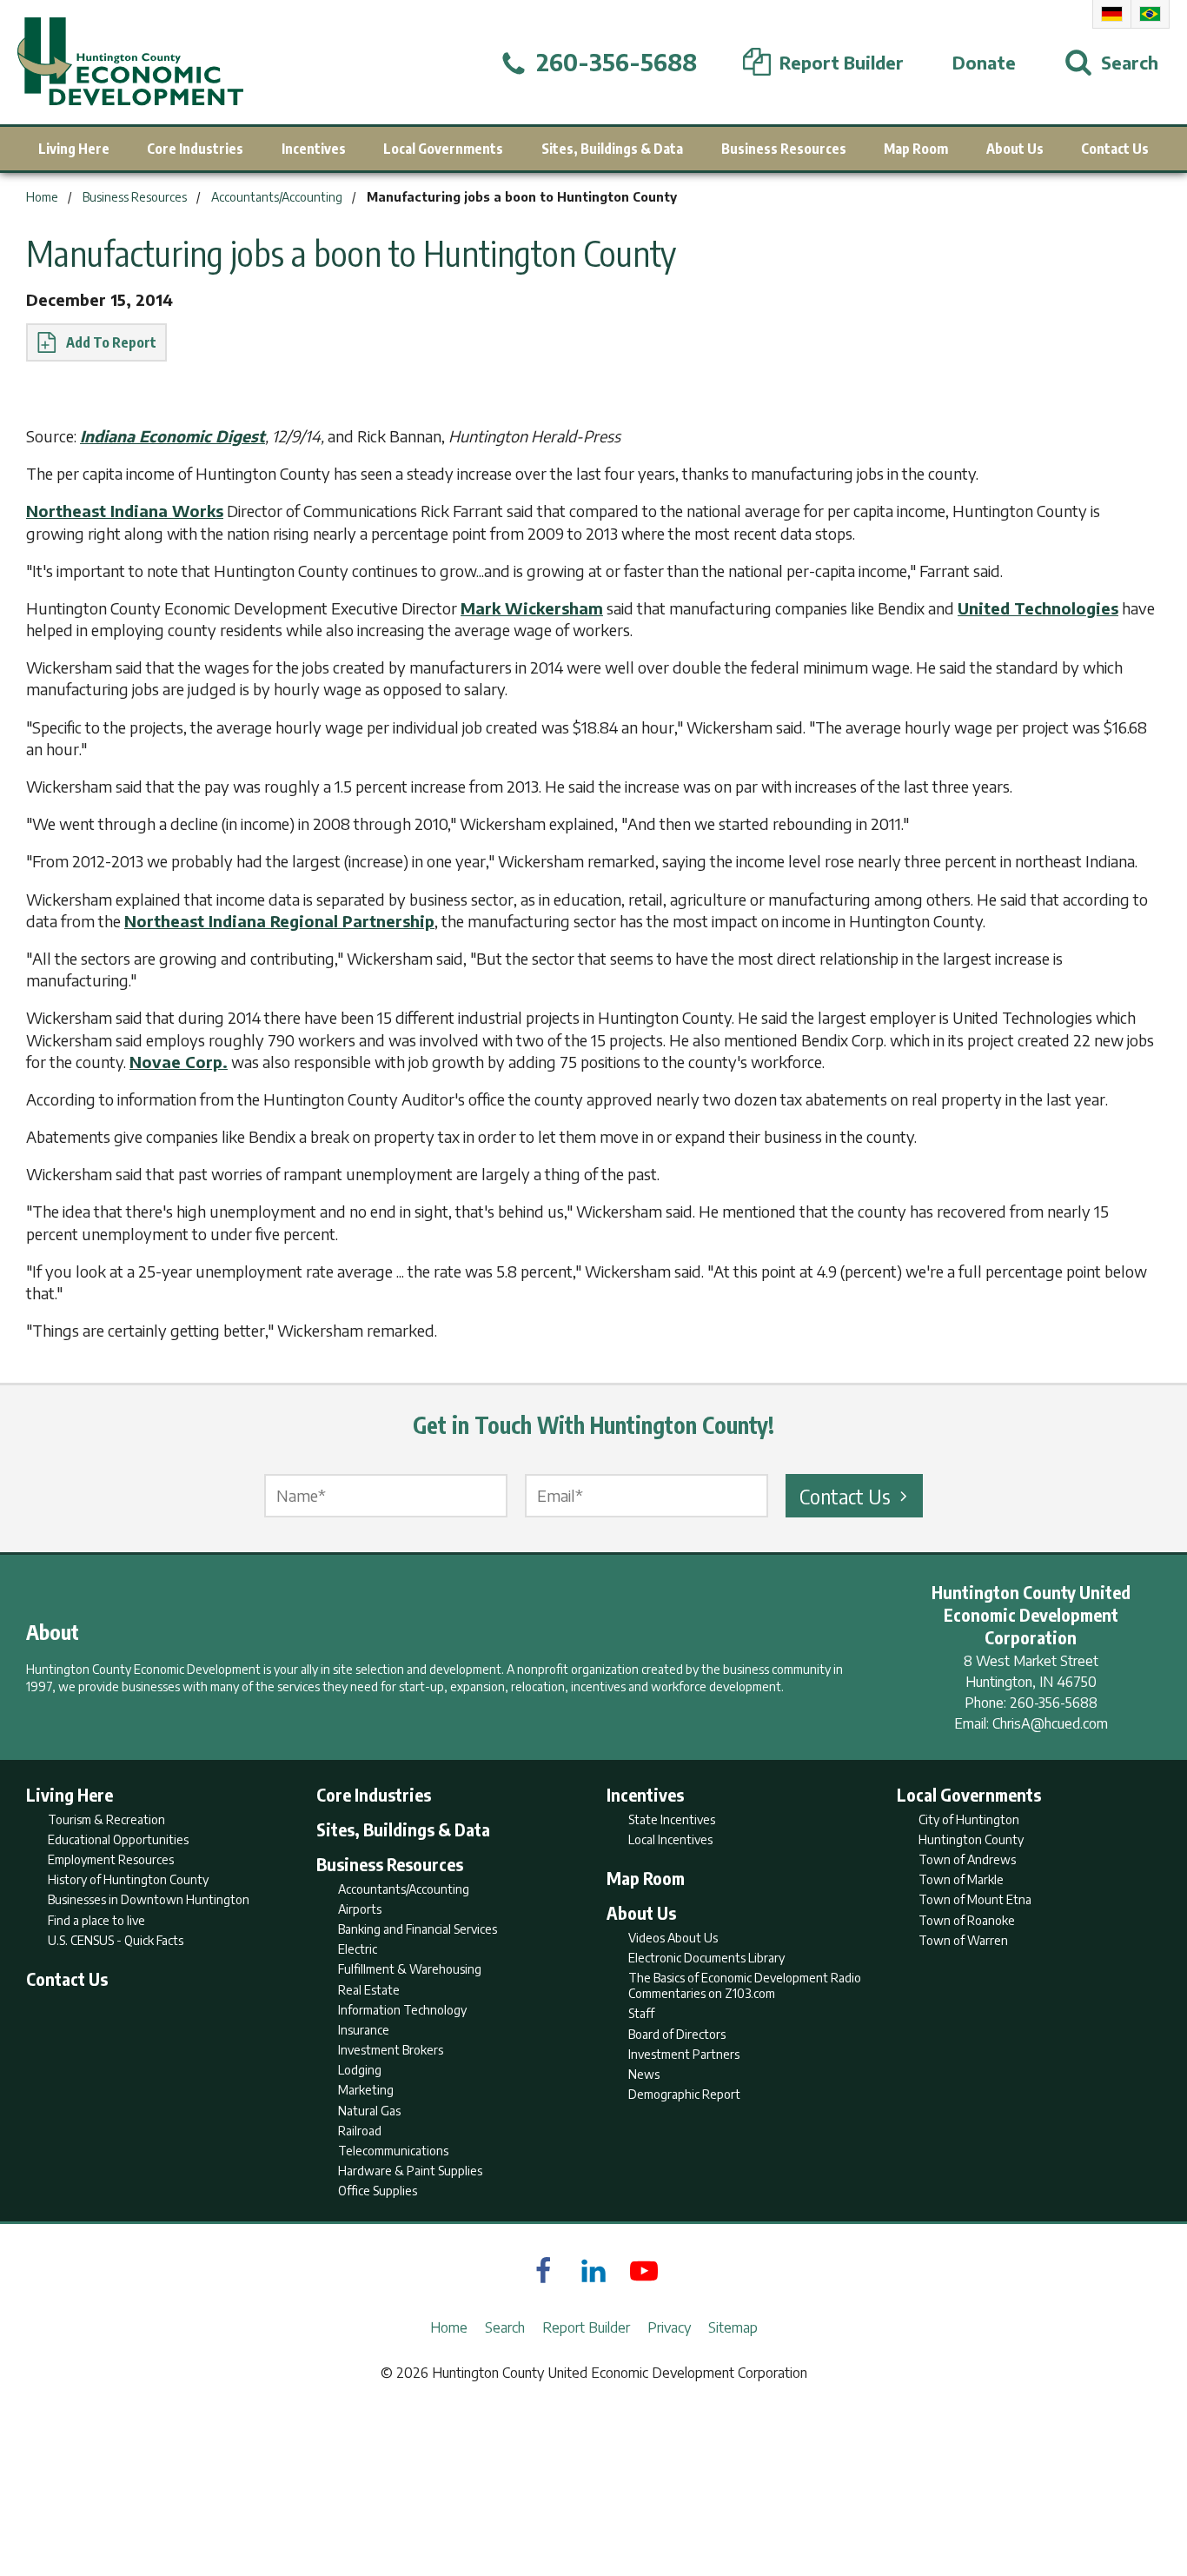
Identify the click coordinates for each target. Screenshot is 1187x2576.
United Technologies (1038, 608)
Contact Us (845, 1496)
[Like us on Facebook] (543, 2271)
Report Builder (586, 2327)
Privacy (669, 2327)
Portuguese (1150, 14)
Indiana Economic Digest (172, 436)
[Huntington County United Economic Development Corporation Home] (130, 62)
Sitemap (733, 2327)
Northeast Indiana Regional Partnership (279, 921)
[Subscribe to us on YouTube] (644, 2271)
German (1112, 14)
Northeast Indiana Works (125, 511)
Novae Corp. (179, 1062)
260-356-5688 (1054, 1703)
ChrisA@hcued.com (1050, 1723)
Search (505, 2327)
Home (449, 2327)
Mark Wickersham (532, 608)
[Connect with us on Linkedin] (593, 2271)
